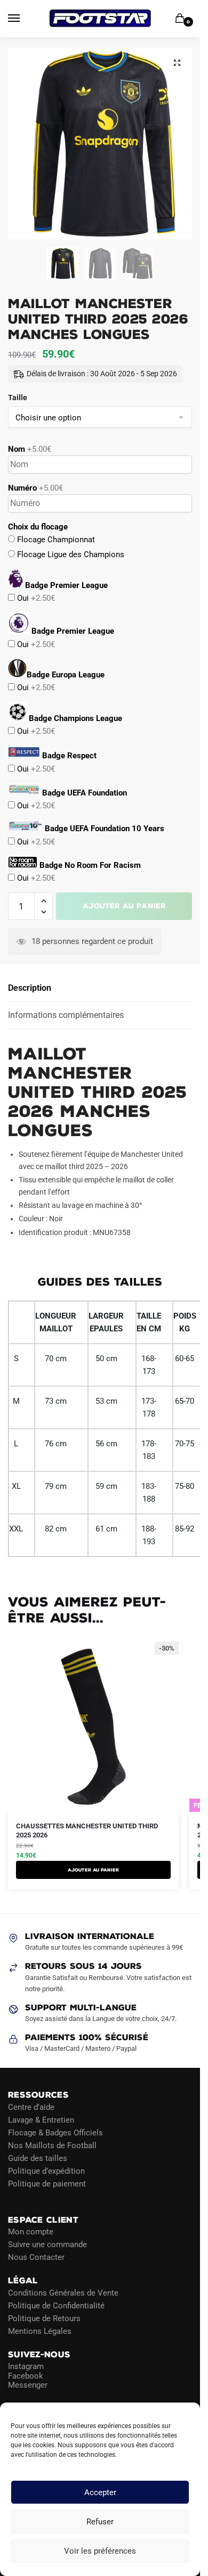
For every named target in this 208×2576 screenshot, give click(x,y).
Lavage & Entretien (41, 2120)
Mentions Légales (40, 2331)
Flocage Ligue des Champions (70, 554)
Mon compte (31, 2232)
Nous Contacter (36, 2257)
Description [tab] (30, 988)
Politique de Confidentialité (56, 2306)
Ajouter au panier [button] (93, 1870)
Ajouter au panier (124, 906)
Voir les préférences (100, 2551)
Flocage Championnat (55, 540)
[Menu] (24, 19)
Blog (16, 2197)
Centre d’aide (31, 2107)
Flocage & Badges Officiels (55, 2133)
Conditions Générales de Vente (63, 2293)
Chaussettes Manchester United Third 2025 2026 (87, 1830)
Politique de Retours (44, 2318)
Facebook (26, 2376)
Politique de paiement (47, 2184)
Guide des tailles (38, 2158)
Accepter (100, 2492)
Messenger (28, 2385)
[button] (177, 63)
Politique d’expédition (46, 2171)
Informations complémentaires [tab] (66, 1015)
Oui (35, 598)
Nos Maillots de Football (52, 2146)
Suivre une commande (47, 2244)
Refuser (100, 2522)
